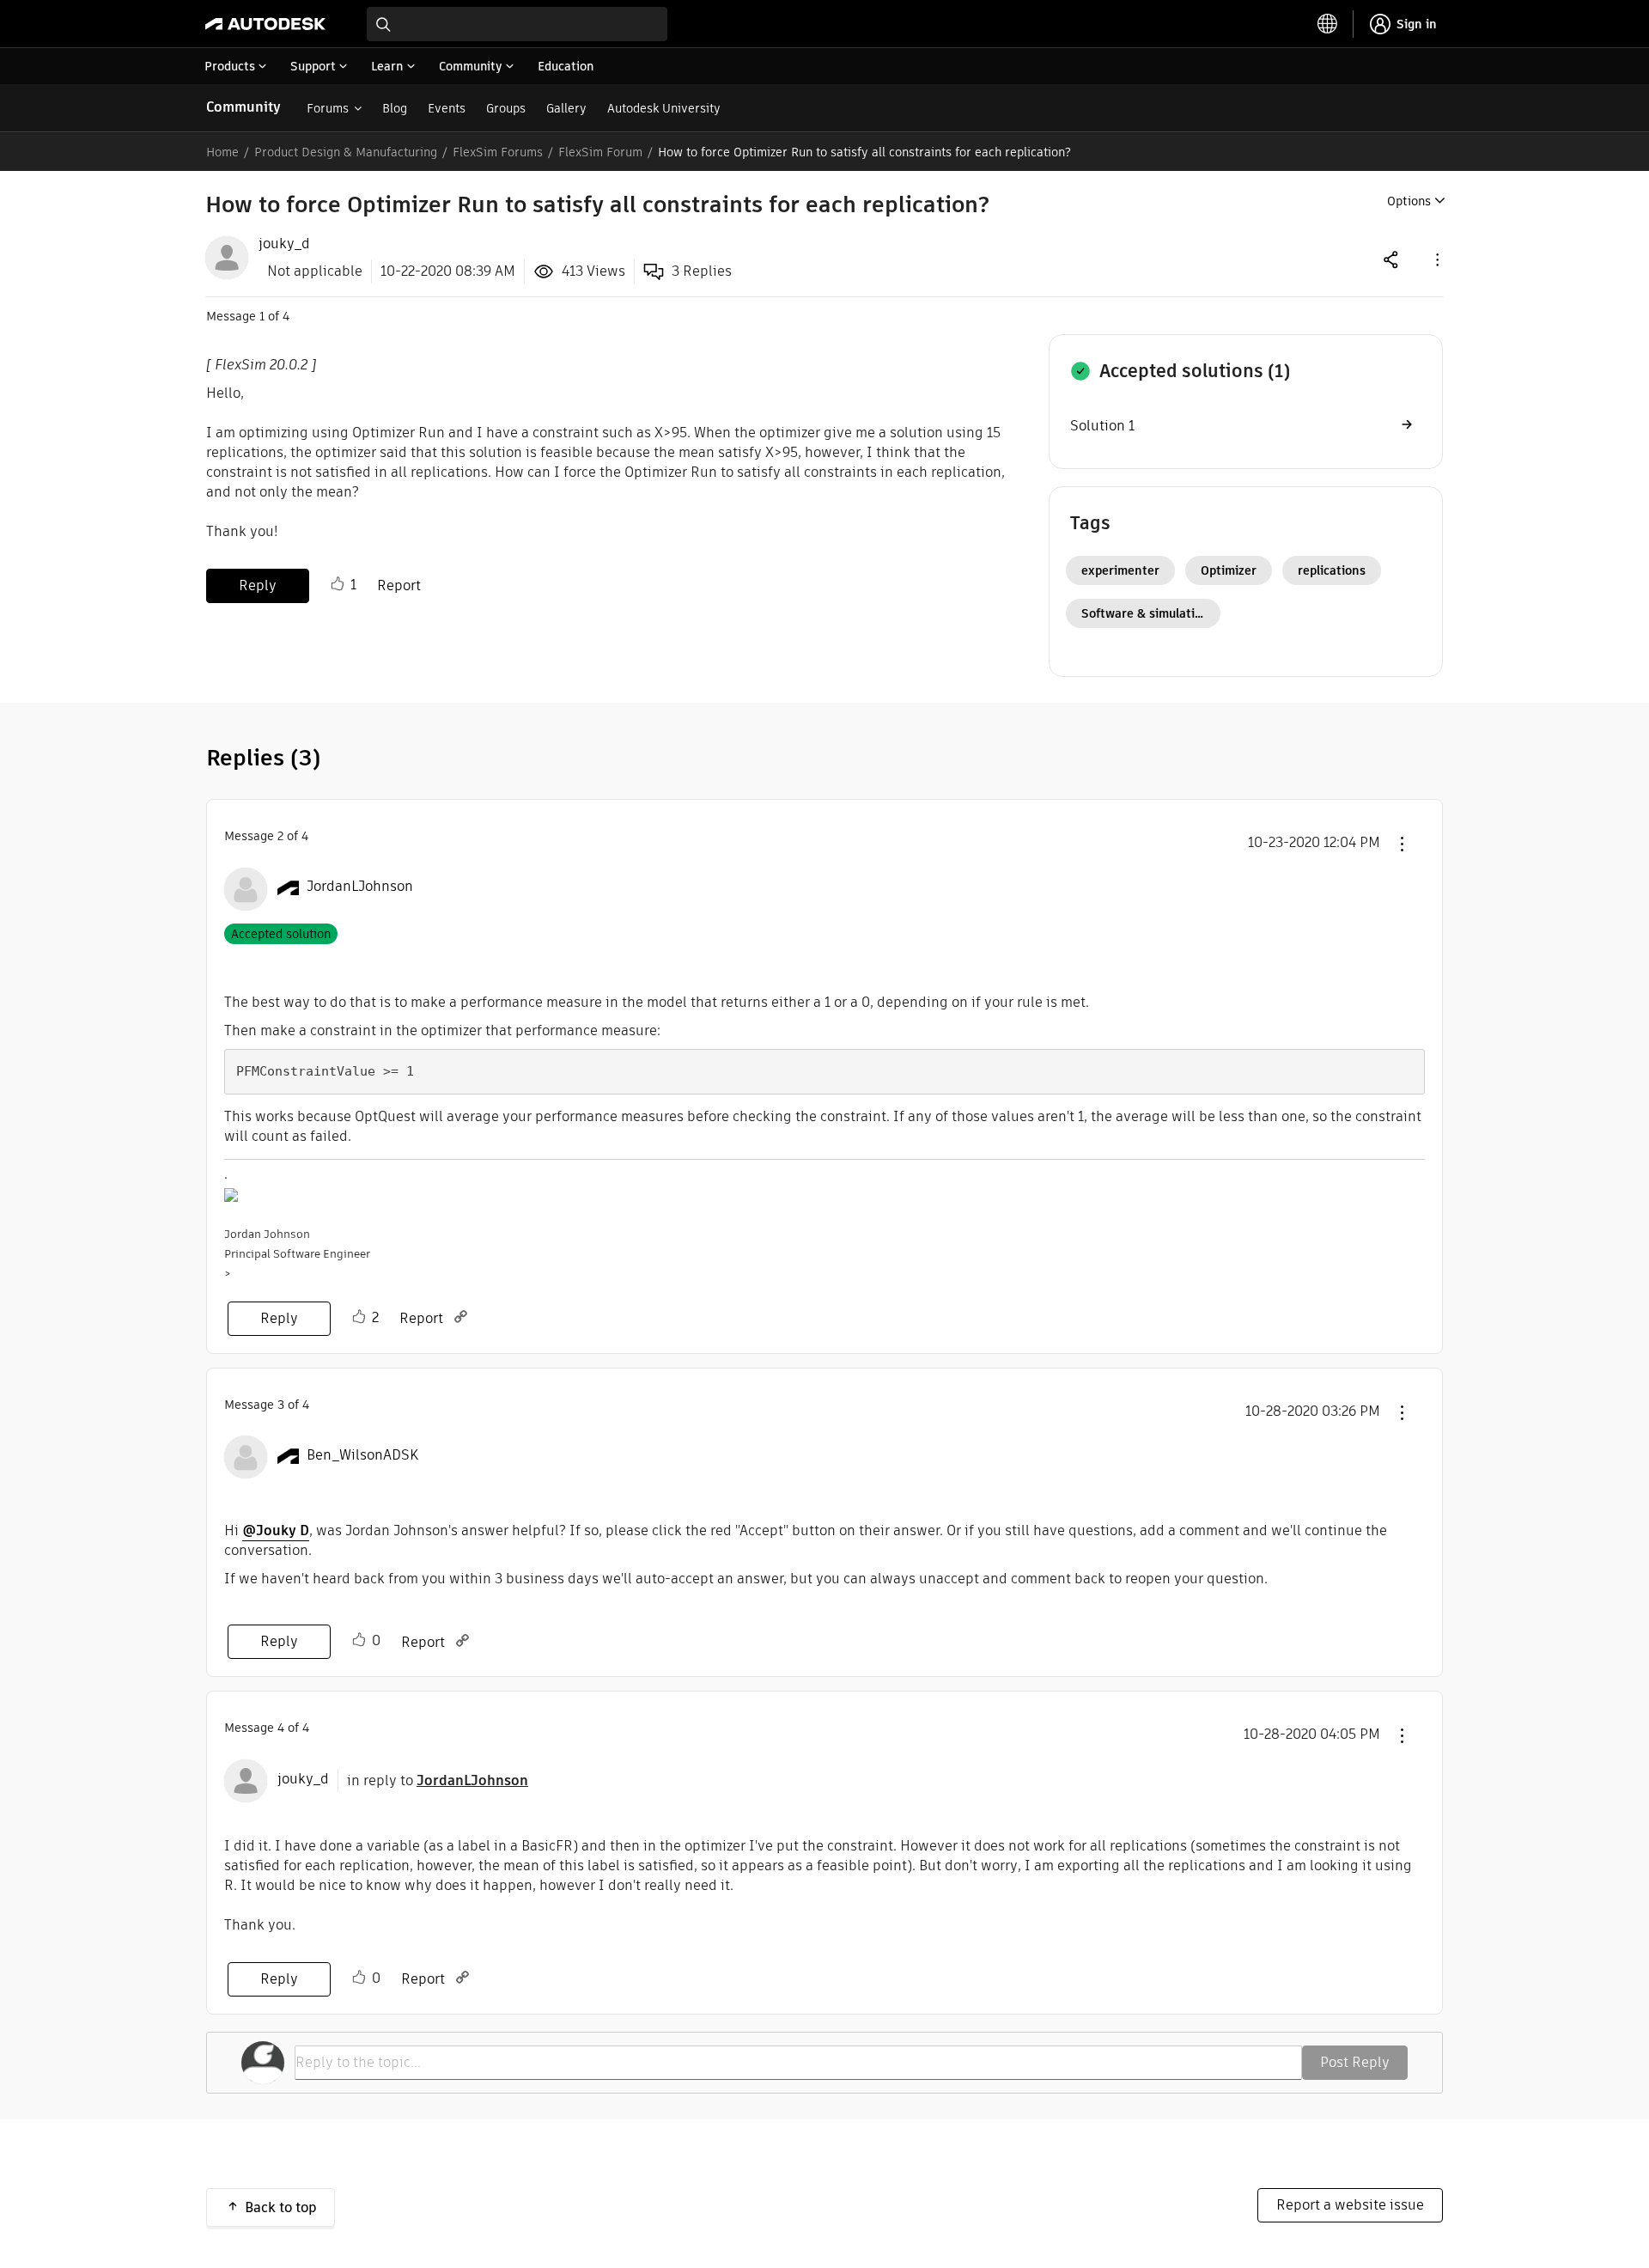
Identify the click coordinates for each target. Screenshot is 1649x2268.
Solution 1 (1102, 426)
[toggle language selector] (1328, 24)
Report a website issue (1350, 2205)
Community (243, 107)
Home (222, 152)
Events (447, 108)
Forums (328, 108)
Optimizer (1229, 570)
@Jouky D (276, 1530)
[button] (1436, 259)
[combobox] (517, 24)
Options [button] (1409, 201)
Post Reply (1355, 2062)
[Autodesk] (265, 24)
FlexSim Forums (498, 152)
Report (399, 585)
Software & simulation (1145, 613)
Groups (506, 108)
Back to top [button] (281, 2207)
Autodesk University (664, 108)
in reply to (438, 1780)
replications (1332, 570)
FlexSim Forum (600, 152)
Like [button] (338, 584)
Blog (395, 108)
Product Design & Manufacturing (346, 152)
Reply (258, 585)
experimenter (1120, 570)
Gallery (566, 108)
